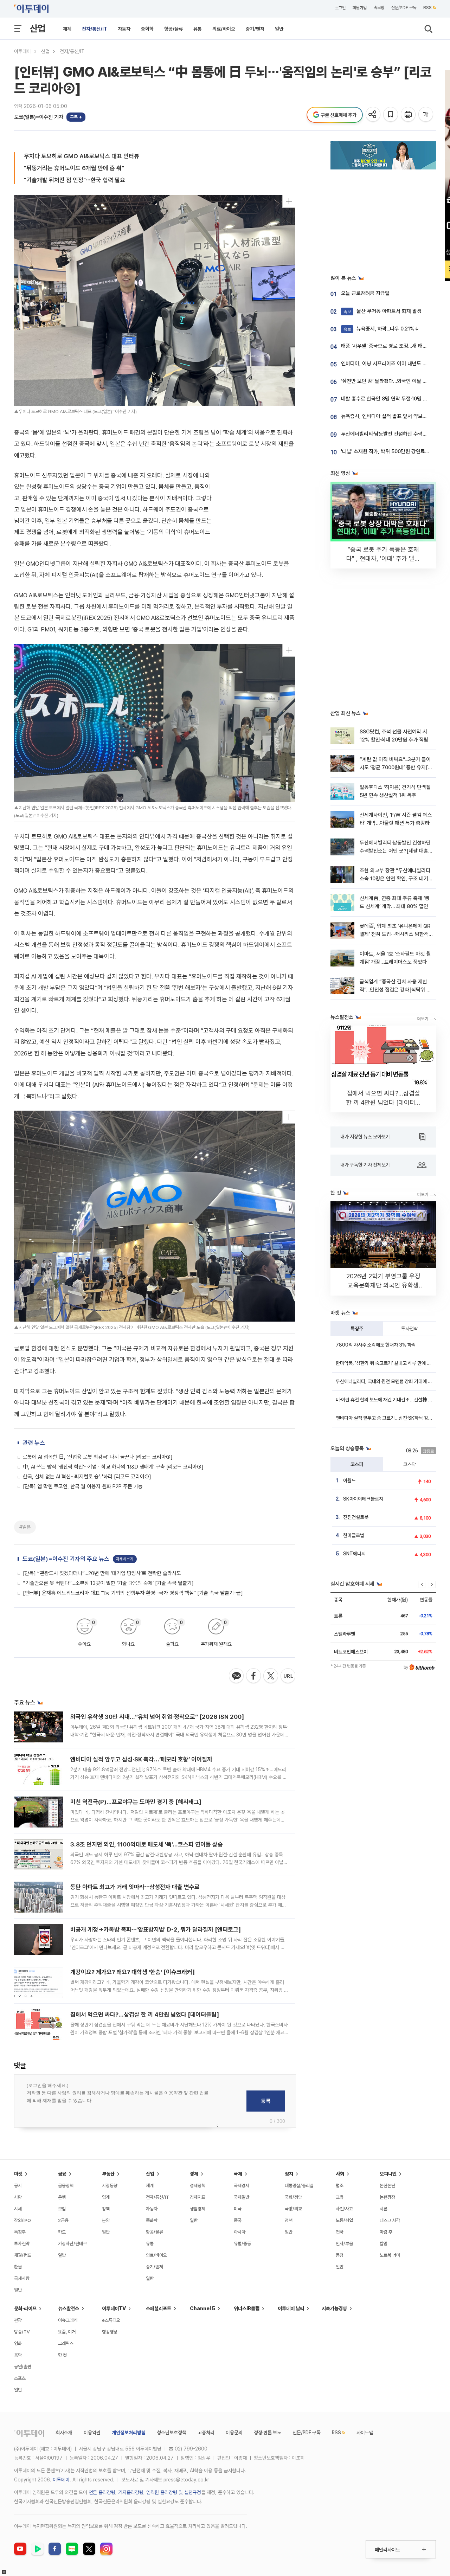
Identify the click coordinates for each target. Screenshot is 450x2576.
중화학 (147, 29)
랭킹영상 (110, 2332)
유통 (198, 29)
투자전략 (410, 1329)
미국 (238, 2209)
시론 (384, 2209)
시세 (18, 2209)
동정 (340, 2255)
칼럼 (384, 2244)
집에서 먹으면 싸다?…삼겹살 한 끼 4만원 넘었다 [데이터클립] (145, 2015)
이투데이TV (114, 2308)
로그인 (340, 8)
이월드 (349, 1480)
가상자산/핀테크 (72, 2244)
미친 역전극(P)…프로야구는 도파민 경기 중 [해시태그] (136, 1802)
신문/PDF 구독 (404, 8)
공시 (18, 2186)
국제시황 (22, 2278)
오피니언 (388, 2174)
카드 (62, 2232)
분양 (106, 2220)
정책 (106, 2209)
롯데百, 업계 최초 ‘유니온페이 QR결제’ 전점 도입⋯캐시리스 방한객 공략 (395, 934)
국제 (238, 2174)
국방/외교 (293, 2209)
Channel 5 (202, 2308)
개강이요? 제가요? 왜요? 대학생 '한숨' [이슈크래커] (133, 1972)
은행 (62, 2197)
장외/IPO (22, 2220)
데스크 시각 (390, 2220)
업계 (106, 2197)
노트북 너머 (390, 2255)
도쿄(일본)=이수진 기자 (39, 117)
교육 (340, 2197)
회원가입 (360, 8)
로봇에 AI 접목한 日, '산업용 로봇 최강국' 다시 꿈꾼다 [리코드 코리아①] (98, 1457)
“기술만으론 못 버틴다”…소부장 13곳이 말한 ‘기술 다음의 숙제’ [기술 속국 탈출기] (108, 1583)
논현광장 (387, 2197)
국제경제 (242, 2186)
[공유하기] (374, 115)
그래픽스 (66, 2343)
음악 (18, 2355)
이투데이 (22, 51)
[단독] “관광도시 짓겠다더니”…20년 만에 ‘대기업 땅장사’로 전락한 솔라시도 (102, 1573)
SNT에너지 (354, 1554)
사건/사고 (344, 2209)
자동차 (124, 29)
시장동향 (110, 2186)
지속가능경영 (334, 2308)
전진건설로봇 (356, 1517)
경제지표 (198, 2197)
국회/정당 (293, 2197)
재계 (67, 29)
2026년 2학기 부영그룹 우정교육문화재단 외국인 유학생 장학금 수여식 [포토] (383, 1285)
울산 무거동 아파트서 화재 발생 (382, 311)
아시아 (240, 2232)
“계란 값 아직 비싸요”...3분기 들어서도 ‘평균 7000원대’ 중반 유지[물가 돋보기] (396, 768)
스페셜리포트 (159, 2308)
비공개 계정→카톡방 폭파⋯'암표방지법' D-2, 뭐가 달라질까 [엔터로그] (156, 1929)
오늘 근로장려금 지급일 (365, 293)
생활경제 (198, 2209)
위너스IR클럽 (247, 2308)
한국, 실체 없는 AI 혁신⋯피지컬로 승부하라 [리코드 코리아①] (87, 1477)
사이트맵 (365, 2433)
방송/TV (22, 2332)
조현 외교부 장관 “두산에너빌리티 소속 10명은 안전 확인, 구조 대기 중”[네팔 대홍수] (395, 879)
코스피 (357, 1464)
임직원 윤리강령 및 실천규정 (174, 2492)
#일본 (25, 1527)
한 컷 (62, 2355)
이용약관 (92, 2433)
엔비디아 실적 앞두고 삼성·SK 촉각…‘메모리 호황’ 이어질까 (141, 1759)
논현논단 (387, 2186)
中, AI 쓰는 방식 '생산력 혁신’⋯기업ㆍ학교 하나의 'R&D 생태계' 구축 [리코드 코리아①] (113, 1467)
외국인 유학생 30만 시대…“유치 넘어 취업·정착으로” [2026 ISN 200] (157, 1717)
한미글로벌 (354, 1535)
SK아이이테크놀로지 (363, 1499)
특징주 (357, 1329)
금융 (62, 2174)
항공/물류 (173, 29)
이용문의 (234, 2433)
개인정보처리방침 (129, 2433)
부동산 (108, 2174)
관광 (18, 2320)
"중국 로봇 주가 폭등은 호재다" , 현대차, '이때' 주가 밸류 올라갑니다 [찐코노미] (383, 558)
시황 (18, 2197)
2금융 (63, 2220)
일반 (279, 29)
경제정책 (198, 2186)
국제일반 (242, 2197)
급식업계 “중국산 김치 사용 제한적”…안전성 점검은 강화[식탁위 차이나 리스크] (395, 990)
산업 (38, 28)
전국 (340, 2232)
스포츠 (20, 2378)
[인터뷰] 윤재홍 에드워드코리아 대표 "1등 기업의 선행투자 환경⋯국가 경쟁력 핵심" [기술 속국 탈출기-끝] (133, 1593)
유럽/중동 (242, 2244)
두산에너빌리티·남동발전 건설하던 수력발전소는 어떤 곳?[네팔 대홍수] (395, 851)
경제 (194, 2174)
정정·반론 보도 (268, 2433)
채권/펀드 (23, 2255)
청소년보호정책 (172, 2433)
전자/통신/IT (95, 29)
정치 (289, 2174)
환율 (18, 2267)
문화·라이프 (25, 2308)
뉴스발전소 (69, 2308)
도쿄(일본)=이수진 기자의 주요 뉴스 (66, 1559)
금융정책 (66, 2186)
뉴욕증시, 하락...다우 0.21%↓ (381, 329)
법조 (340, 2186)
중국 (238, 2220)
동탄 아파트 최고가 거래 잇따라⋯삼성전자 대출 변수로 (135, 1887)
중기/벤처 (255, 29)
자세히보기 (125, 1559)
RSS (427, 8)
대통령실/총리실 (299, 2186)
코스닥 (410, 1464)
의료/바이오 (224, 29)
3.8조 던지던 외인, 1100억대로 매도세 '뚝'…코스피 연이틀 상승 (147, 1844)
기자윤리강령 (131, 2492)
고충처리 (206, 2433)
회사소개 (64, 2433)
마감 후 (386, 2232)
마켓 (18, 2174)
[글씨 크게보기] (426, 115)
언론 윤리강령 (102, 2492)
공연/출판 (23, 2367)
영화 (18, 2343)
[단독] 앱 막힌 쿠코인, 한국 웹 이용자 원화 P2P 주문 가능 (83, 1486)
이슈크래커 (68, 2320)
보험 (62, 2209)
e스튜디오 (111, 2320)
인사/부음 (344, 2244)
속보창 (379, 8)
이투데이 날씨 (291, 2308)
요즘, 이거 (67, 2332)
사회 (340, 2174)
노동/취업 (344, 2220)
